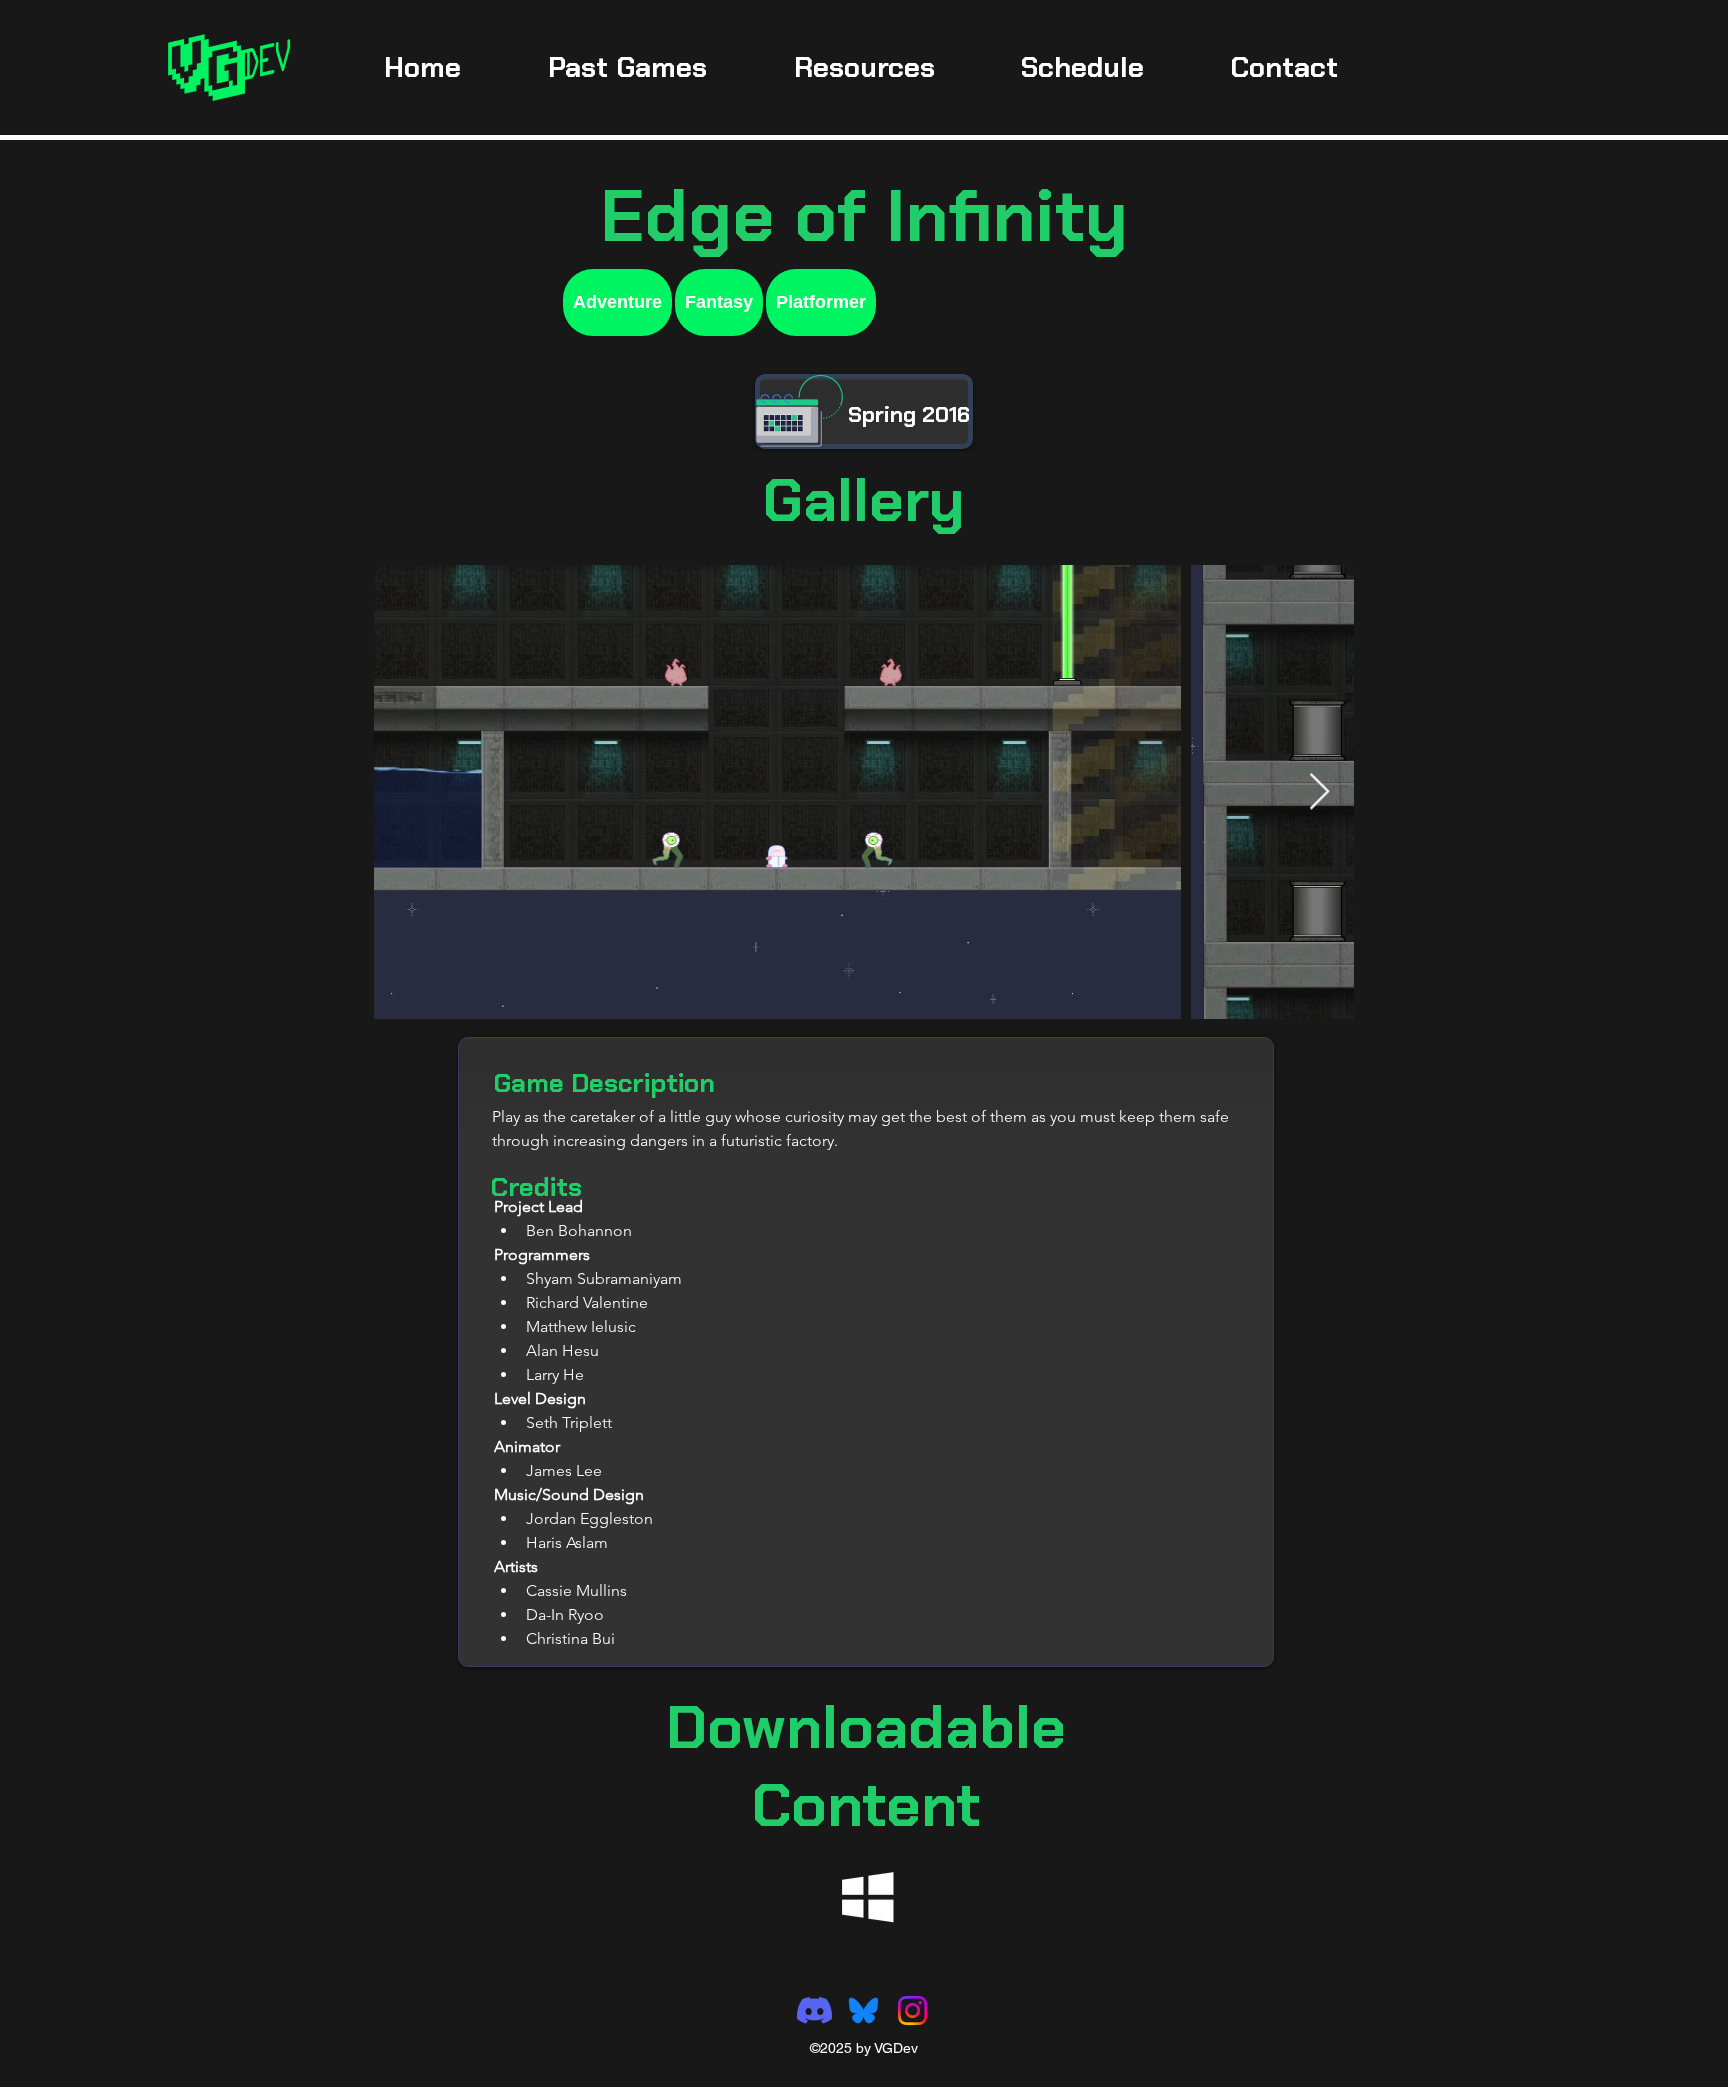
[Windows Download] (867, 1897)
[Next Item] (1319, 792)
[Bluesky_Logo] (863, 2010)
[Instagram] (912, 2010)
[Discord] (814, 2010)
